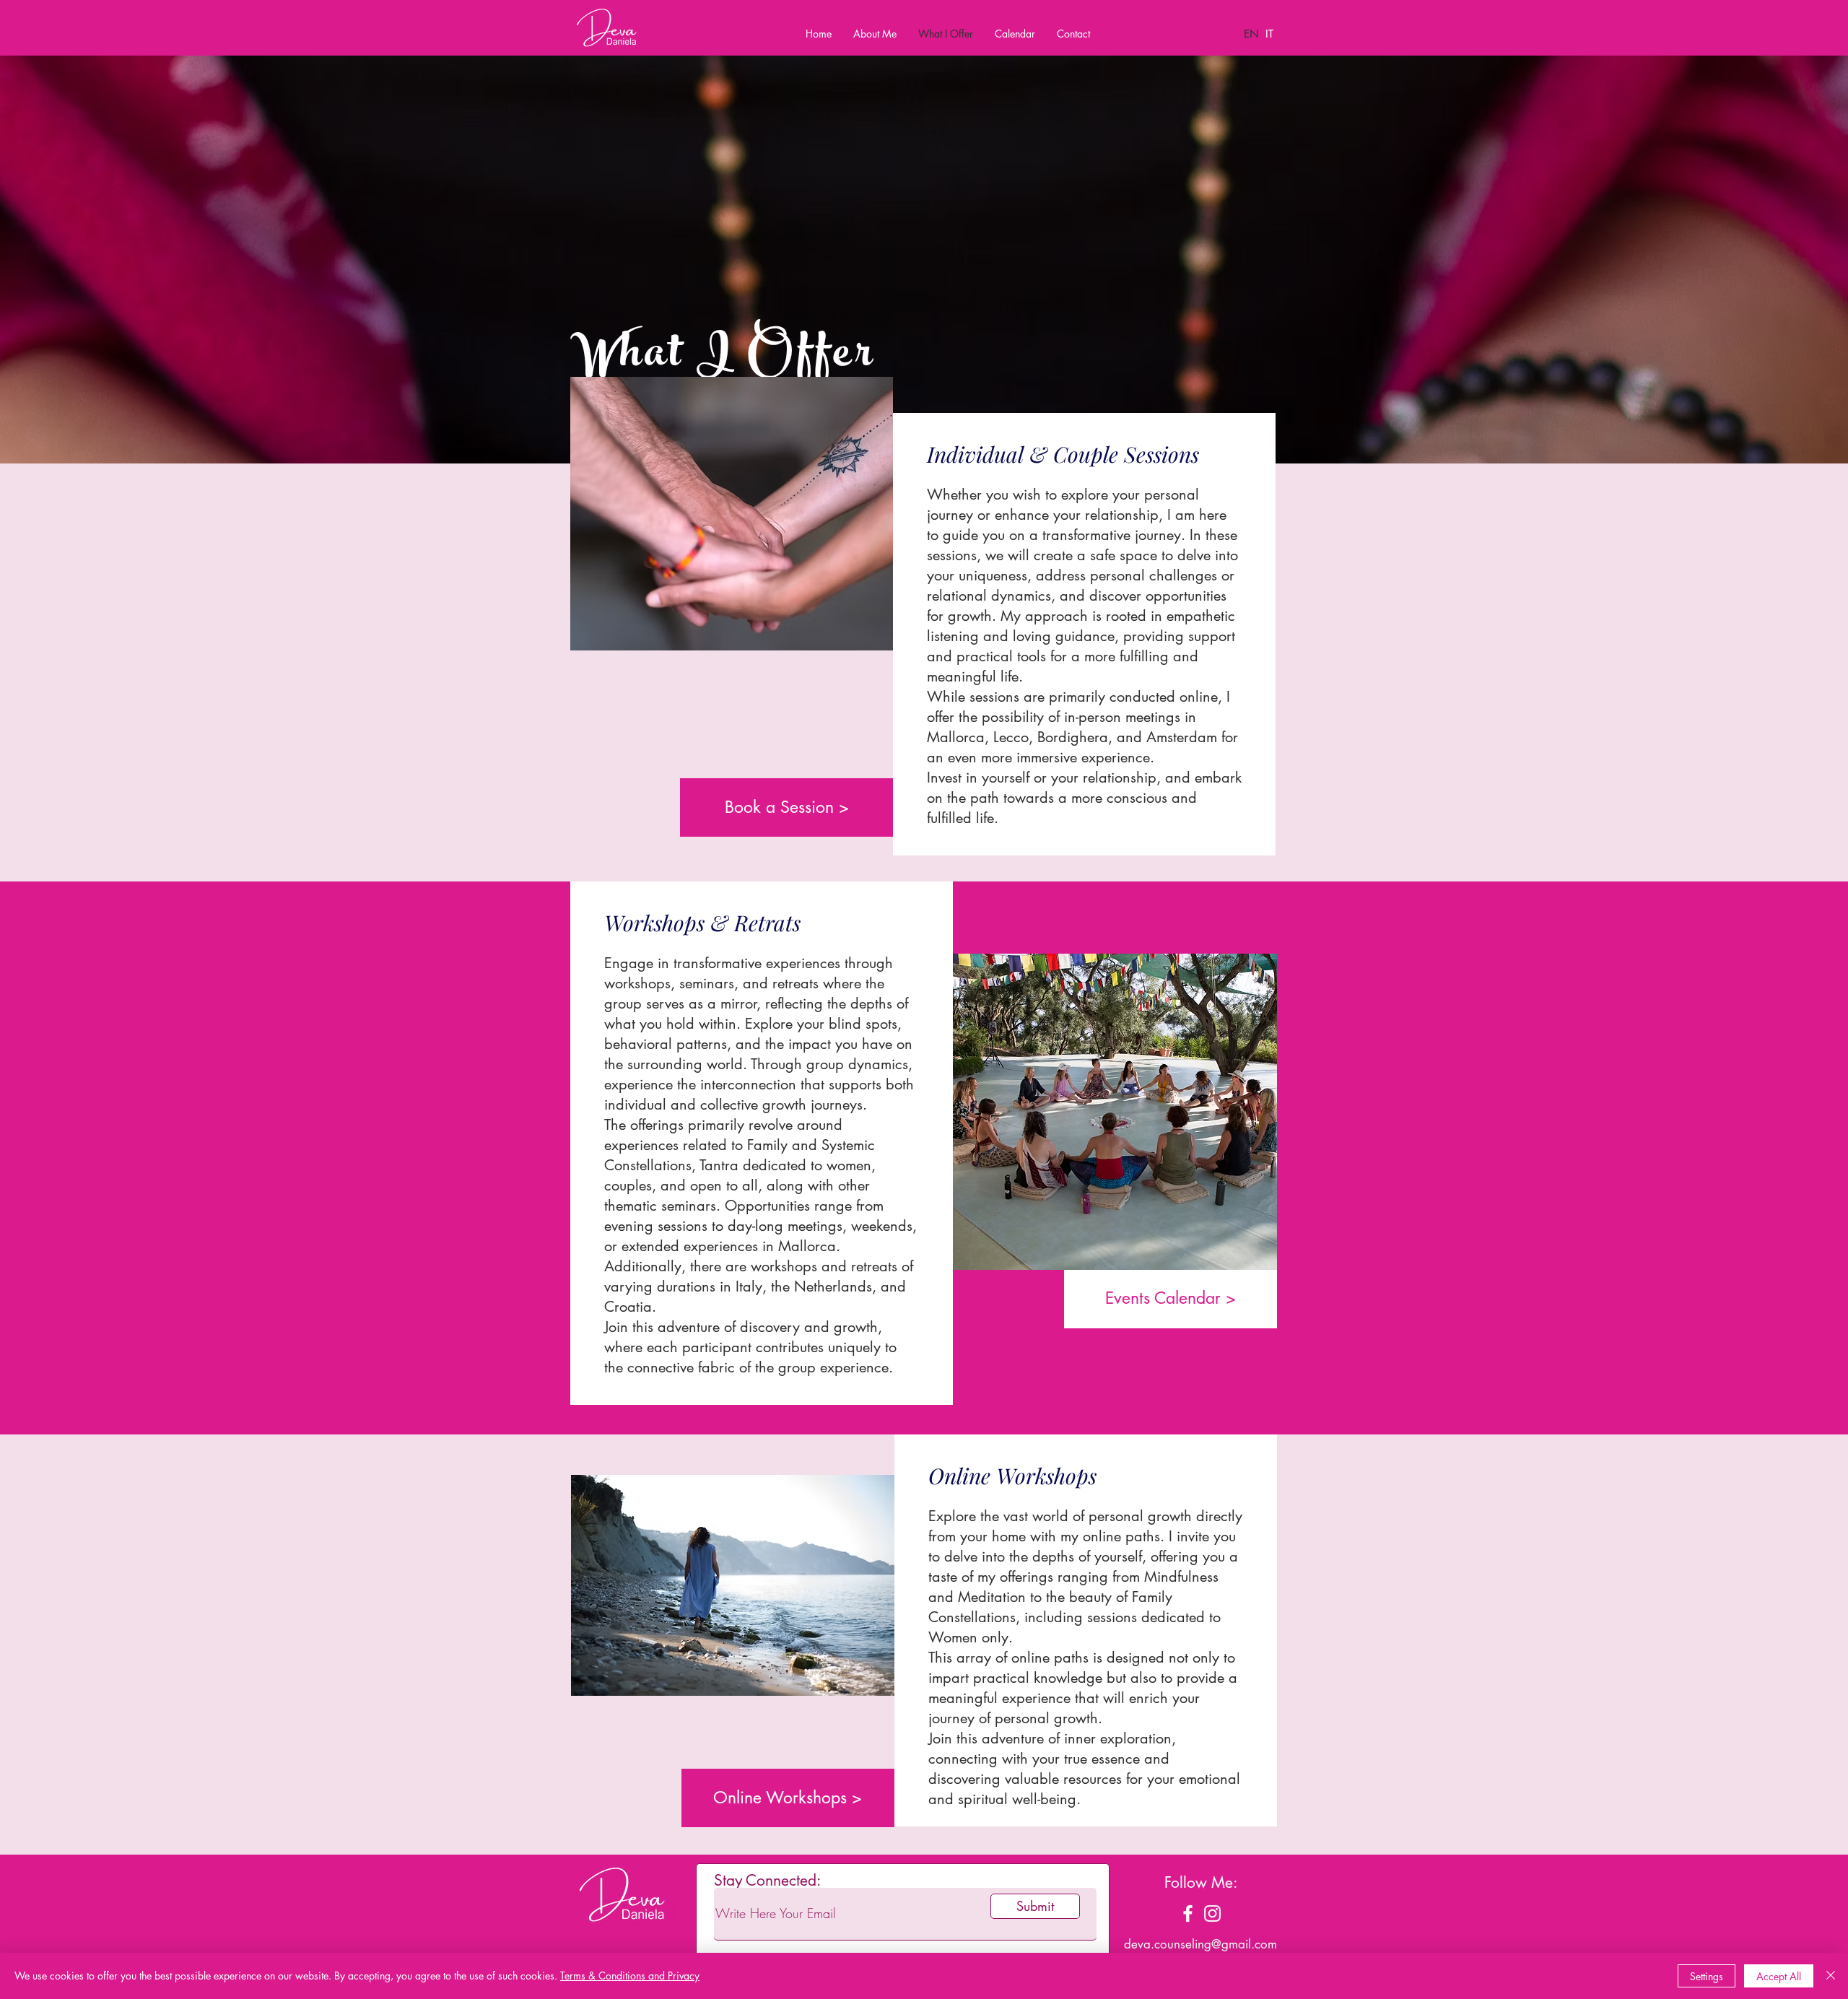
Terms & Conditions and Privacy (630, 1976)
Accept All (1779, 1976)
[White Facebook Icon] (1188, 1913)
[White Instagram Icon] (1212, 1913)
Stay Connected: (767, 1880)
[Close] (1831, 1976)
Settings (1707, 1976)
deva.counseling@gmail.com (1200, 1944)
